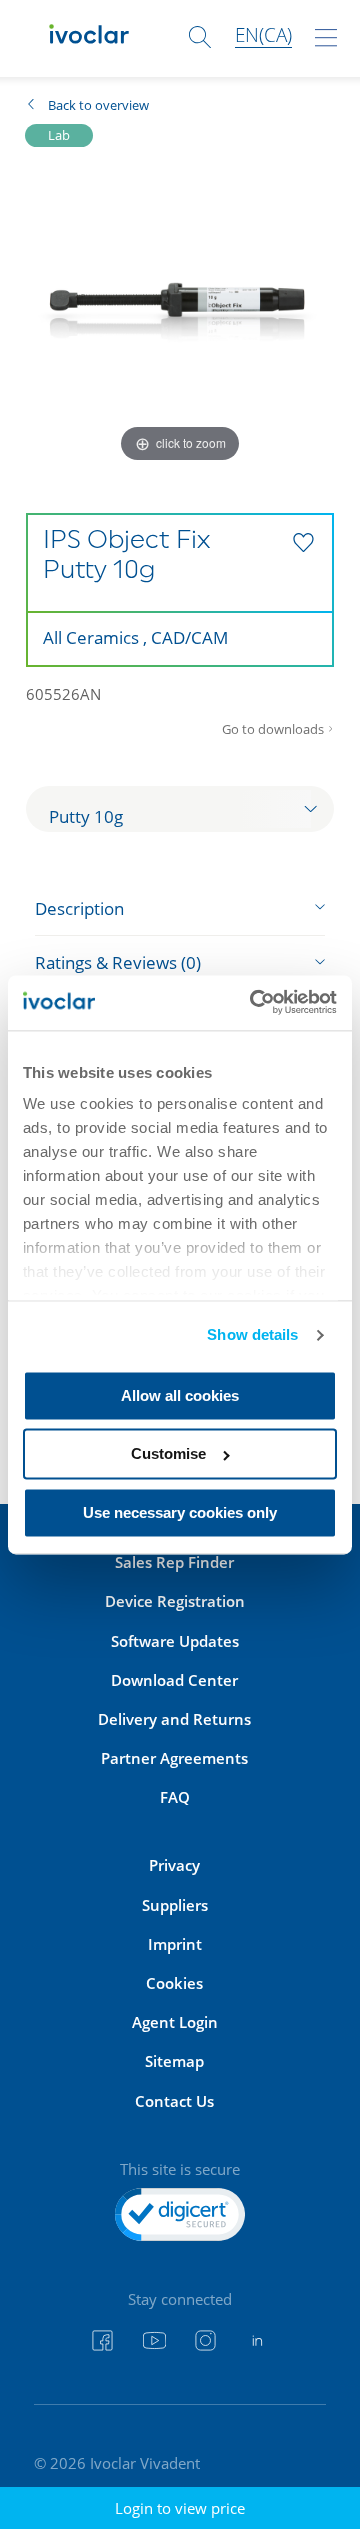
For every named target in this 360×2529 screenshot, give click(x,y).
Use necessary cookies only (180, 1512)
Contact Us (174, 2101)
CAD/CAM (189, 637)
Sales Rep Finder (174, 1562)
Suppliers (175, 1905)
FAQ (175, 1797)
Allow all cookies (180, 1395)
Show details (252, 1335)
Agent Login (175, 2022)
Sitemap (174, 2061)
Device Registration (175, 1601)
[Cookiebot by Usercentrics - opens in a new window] (255, 1002)
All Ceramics (91, 637)
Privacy (174, 1865)
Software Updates (175, 1641)
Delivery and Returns (174, 1719)
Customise (168, 1454)
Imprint (175, 1944)
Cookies (174, 1983)
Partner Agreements (174, 1758)
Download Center (174, 1680)
